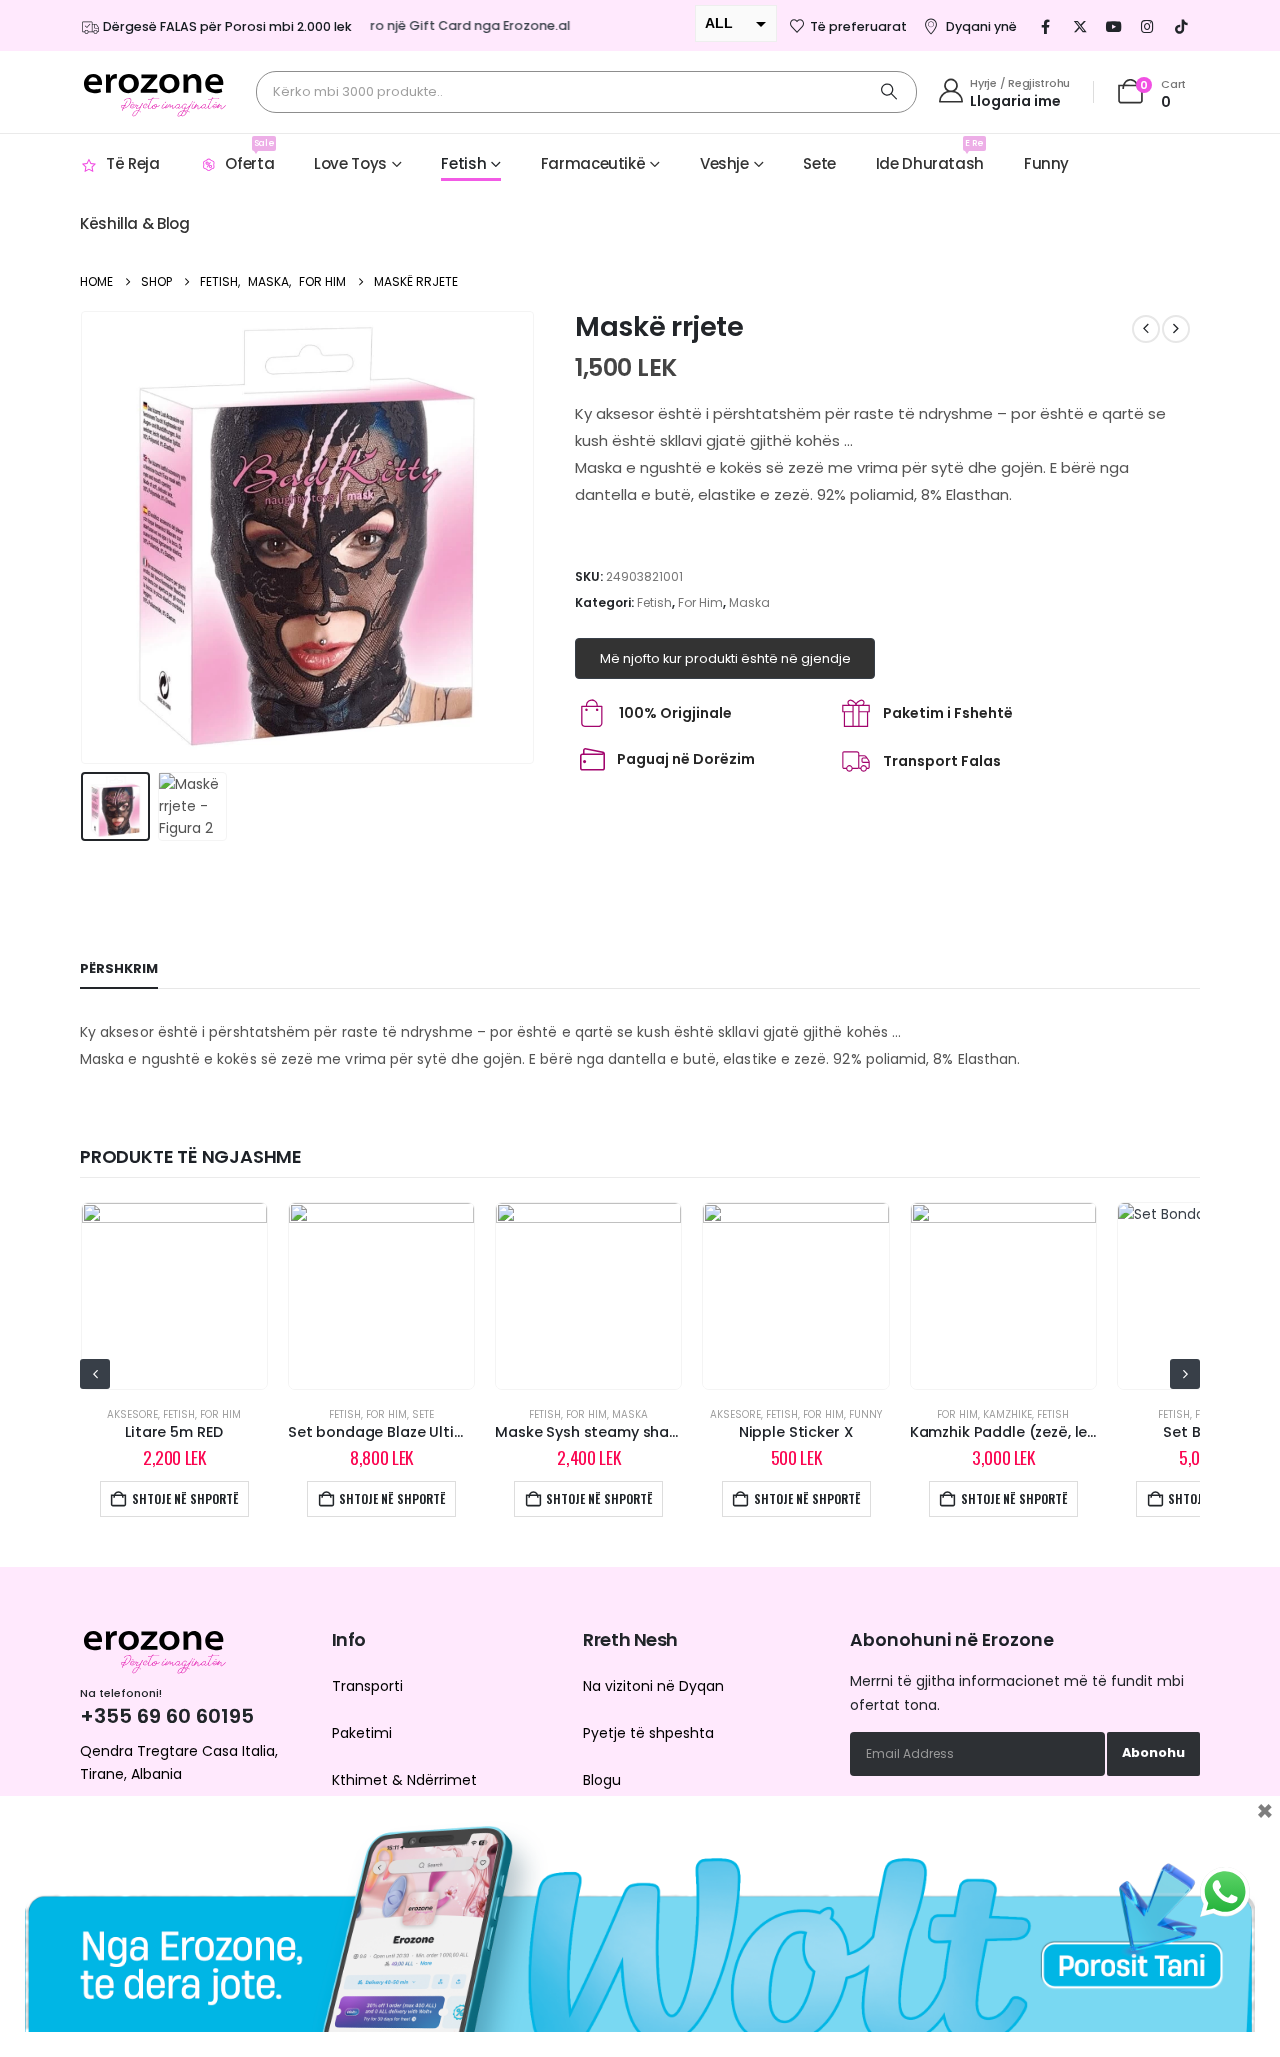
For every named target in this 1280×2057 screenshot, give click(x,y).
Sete (819, 163)
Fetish (463, 163)
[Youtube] (1114, 26)
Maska (749, 602)
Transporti (367, 1686)
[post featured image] (174, 1295)
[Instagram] (1148, 26)
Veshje (724, 163)
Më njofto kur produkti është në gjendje (725, 658)
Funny (1046, 163)
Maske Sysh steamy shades (595, 1432)
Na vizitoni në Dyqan (653, 1686)
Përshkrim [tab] (119, 968)
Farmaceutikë (593, 163)
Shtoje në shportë (185, 1498)
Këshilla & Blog (134, 223)
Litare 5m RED (174, 1432)
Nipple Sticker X (796, 1432)
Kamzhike (1007, 1414)
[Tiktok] (1182, 26)
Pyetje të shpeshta (648, 1733)
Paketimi (362, 1733)
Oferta (249, 155)
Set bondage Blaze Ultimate (390, 1432)
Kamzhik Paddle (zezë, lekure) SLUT (1036, 1432)
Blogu (602, 1780)
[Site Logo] (155, 92)
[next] (1176, 329)
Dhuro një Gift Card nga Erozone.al (437, 25)
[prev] (1146, 329)
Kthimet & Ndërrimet (404, 1780)
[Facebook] (1046, 26)
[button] (85, 538)
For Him (700, 602)
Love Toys (350, 163)
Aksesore (132, 1414)
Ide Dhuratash (930, 155)
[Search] (889, 92)
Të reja (132, 163)
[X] (1080, 26)
